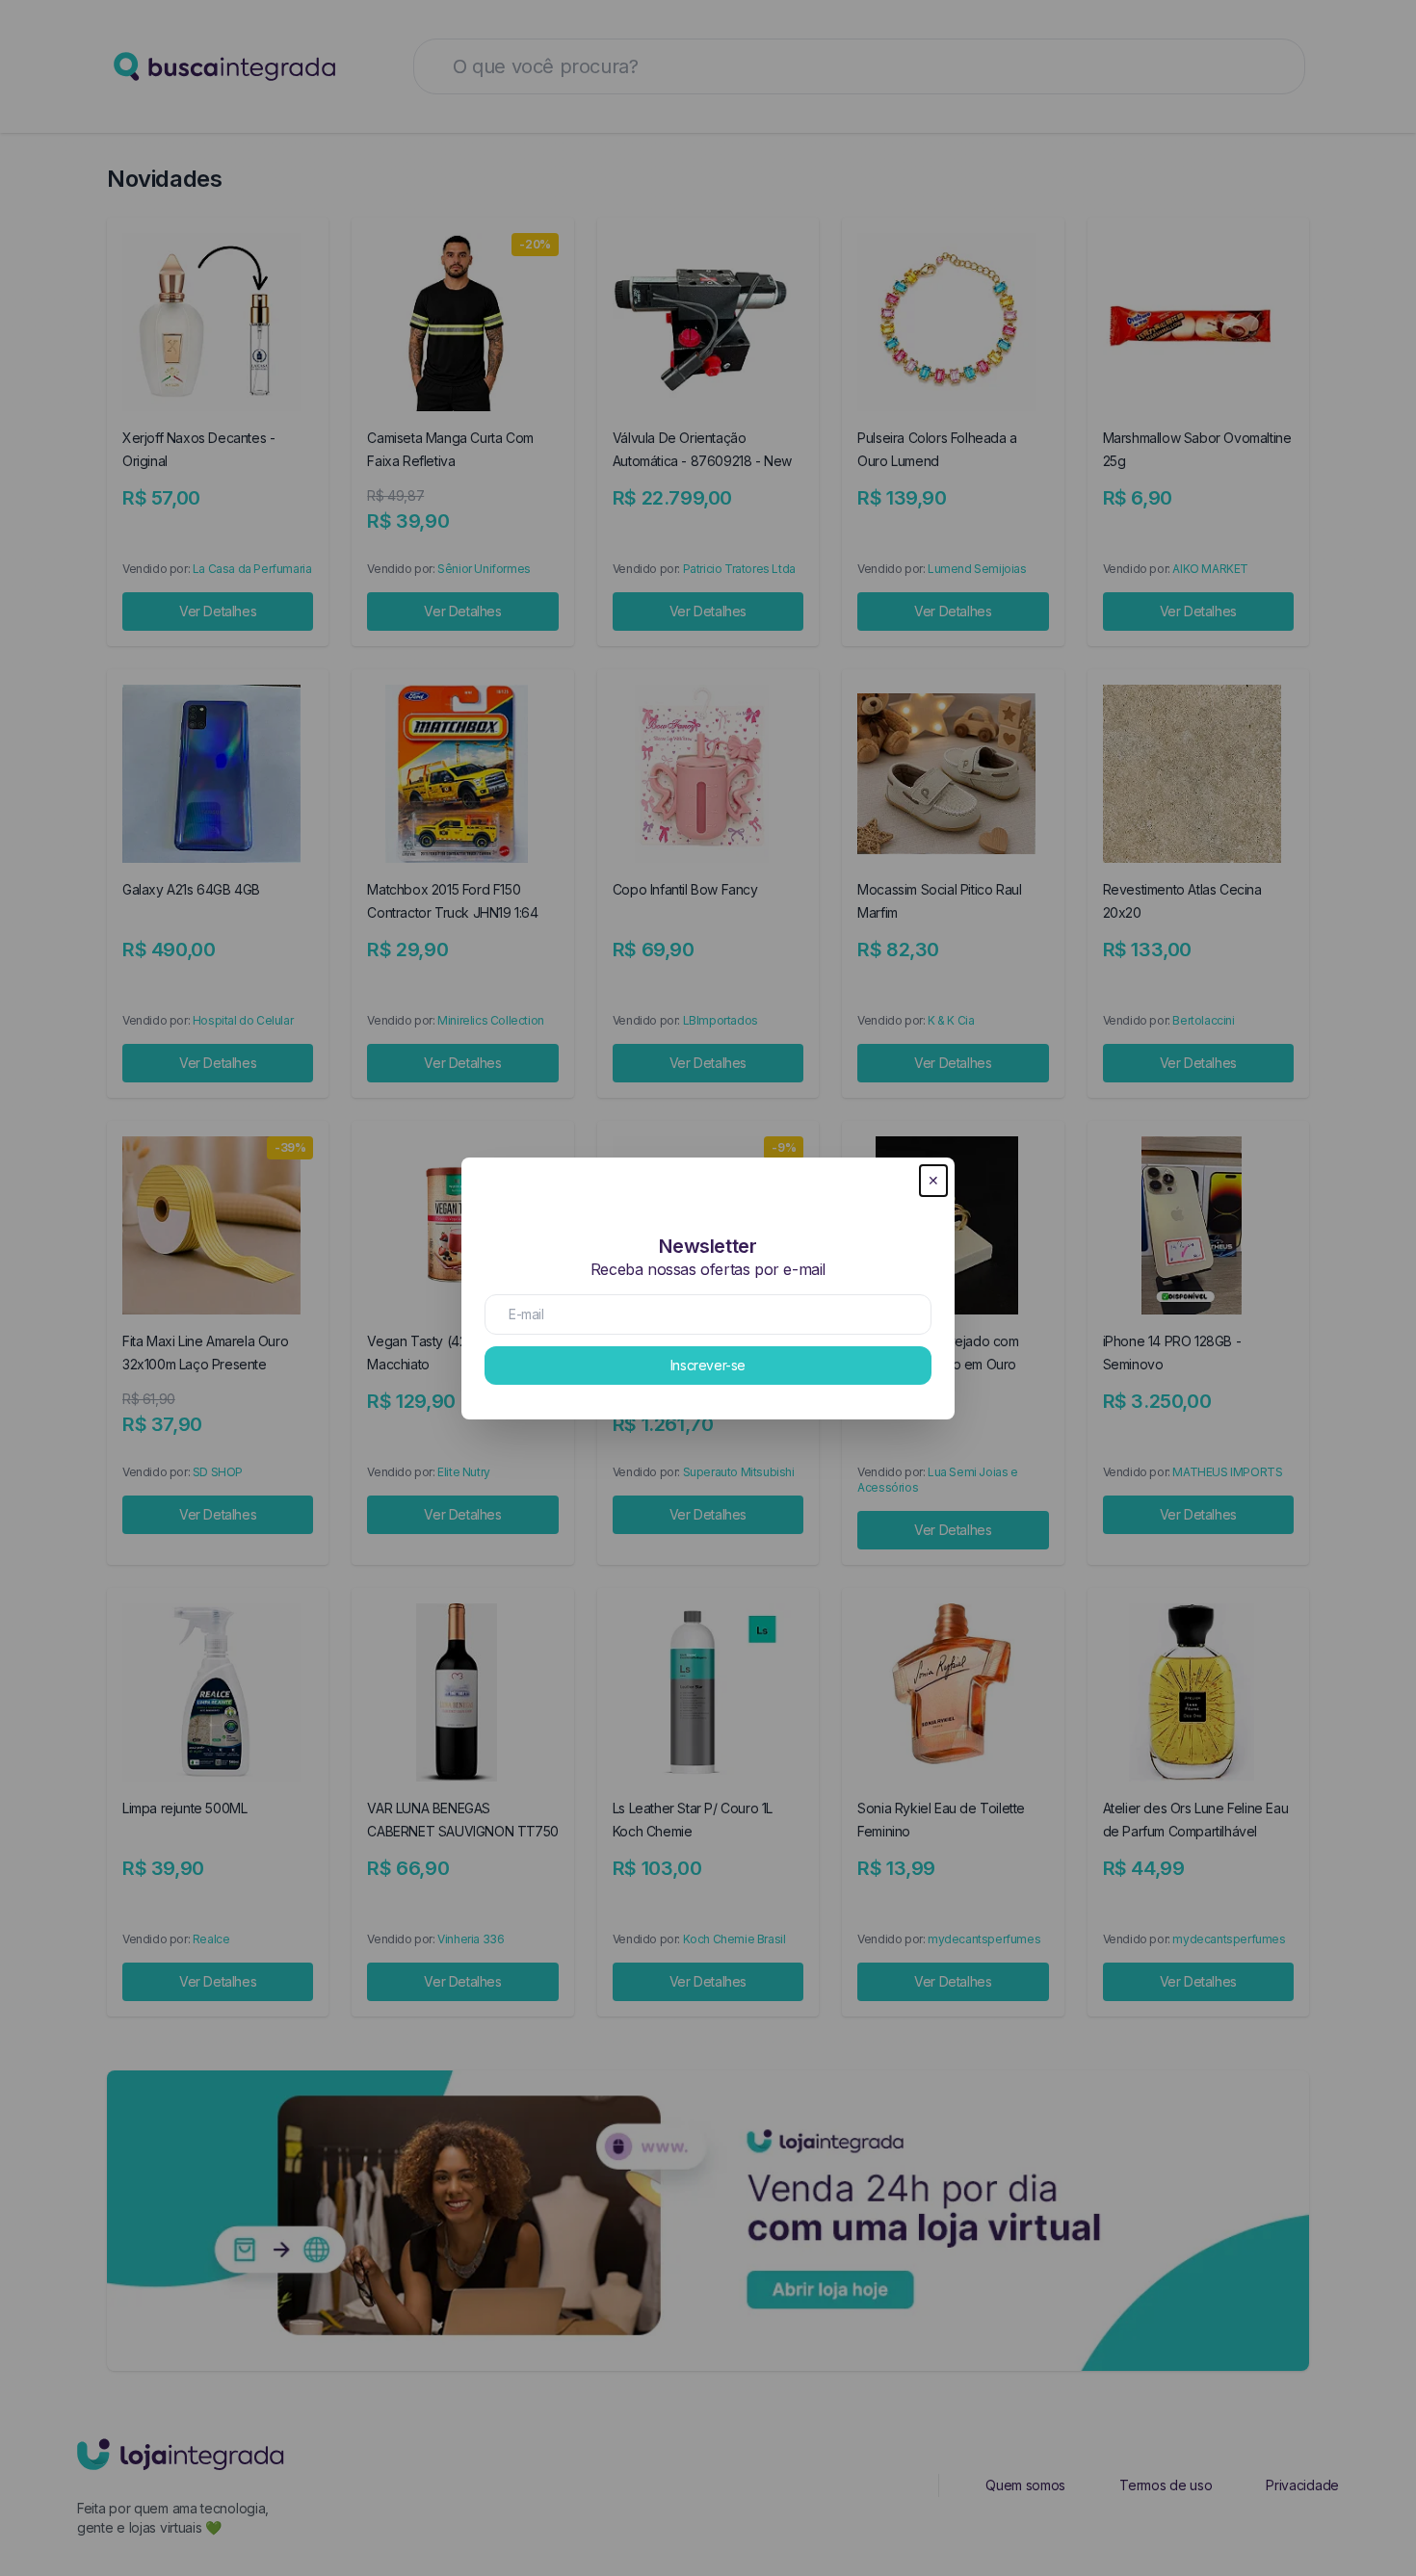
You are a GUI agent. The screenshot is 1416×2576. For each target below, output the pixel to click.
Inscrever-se (708, 1365)
